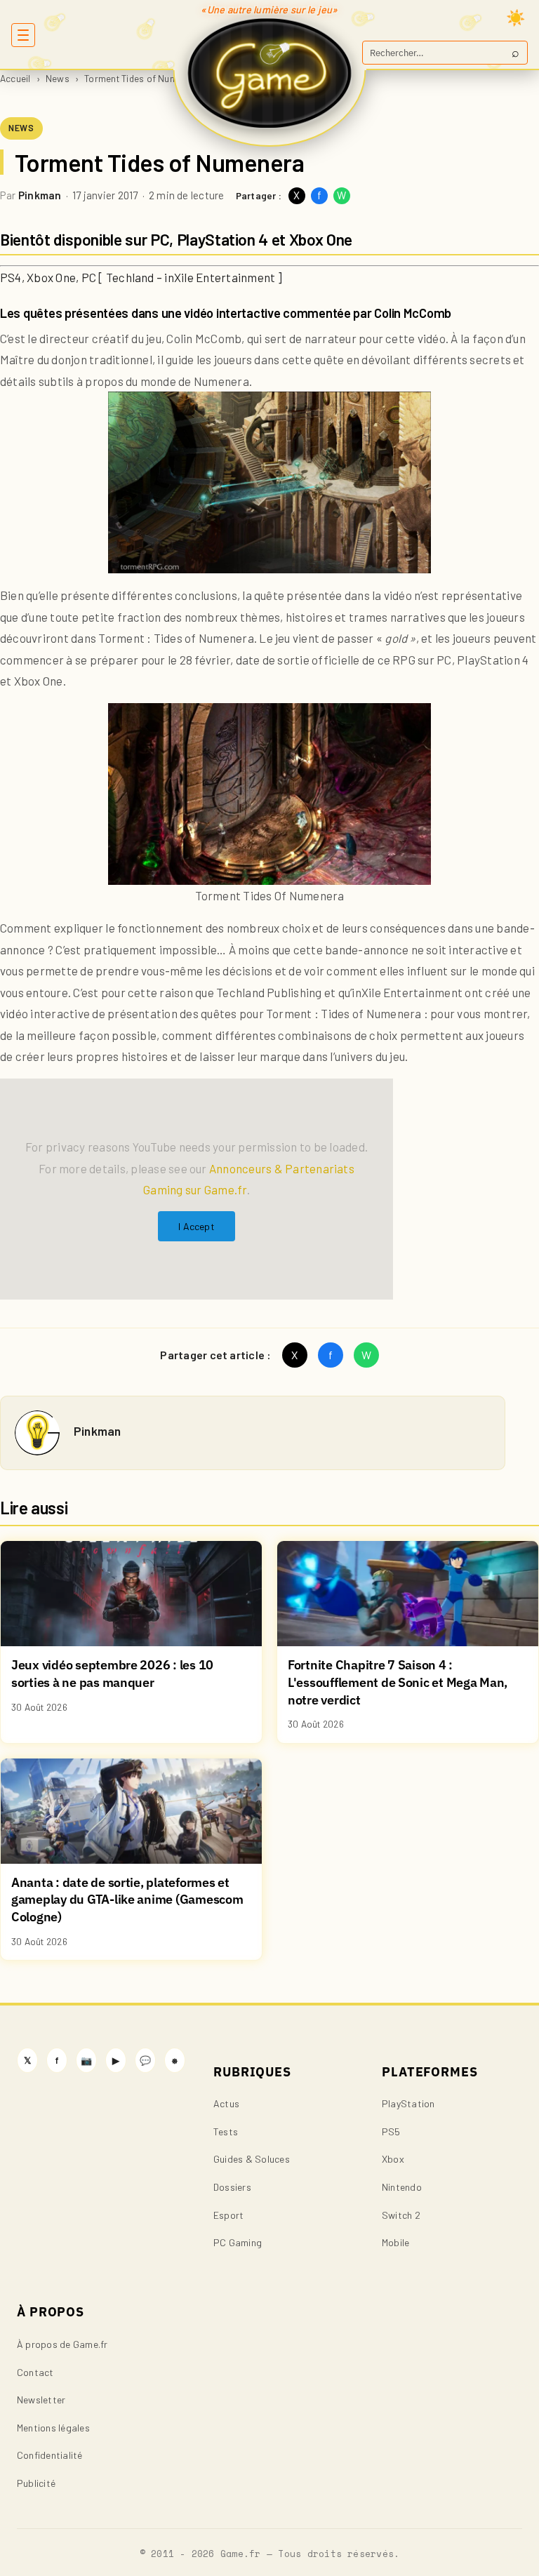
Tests (226, 2131)
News (58, 78)
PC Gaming (238, 2242)
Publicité (36, 2483)
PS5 (391, 2131)
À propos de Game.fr (62, 2344)
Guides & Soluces (252, 2159)
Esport (228, 2215)
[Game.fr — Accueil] (270, 73)
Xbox (393, 2159)
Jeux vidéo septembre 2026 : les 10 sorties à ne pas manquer (112, 1674)
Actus (226, 2103)
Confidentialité (50, 2455)
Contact (35, 2372)
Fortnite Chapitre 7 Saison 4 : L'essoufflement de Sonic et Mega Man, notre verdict (398, 1682)
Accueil (15, 78)
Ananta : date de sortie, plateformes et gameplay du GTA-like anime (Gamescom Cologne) (127, 1900)
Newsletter (41, 2400)
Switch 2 (401, 2215)
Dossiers (232, 2187)
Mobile (395, 2242)
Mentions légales (53, 2428)
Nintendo (402, 2187)
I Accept (197, 1226)
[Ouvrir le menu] (23, 35)
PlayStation (408, 2103)
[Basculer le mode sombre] (516, 18)
